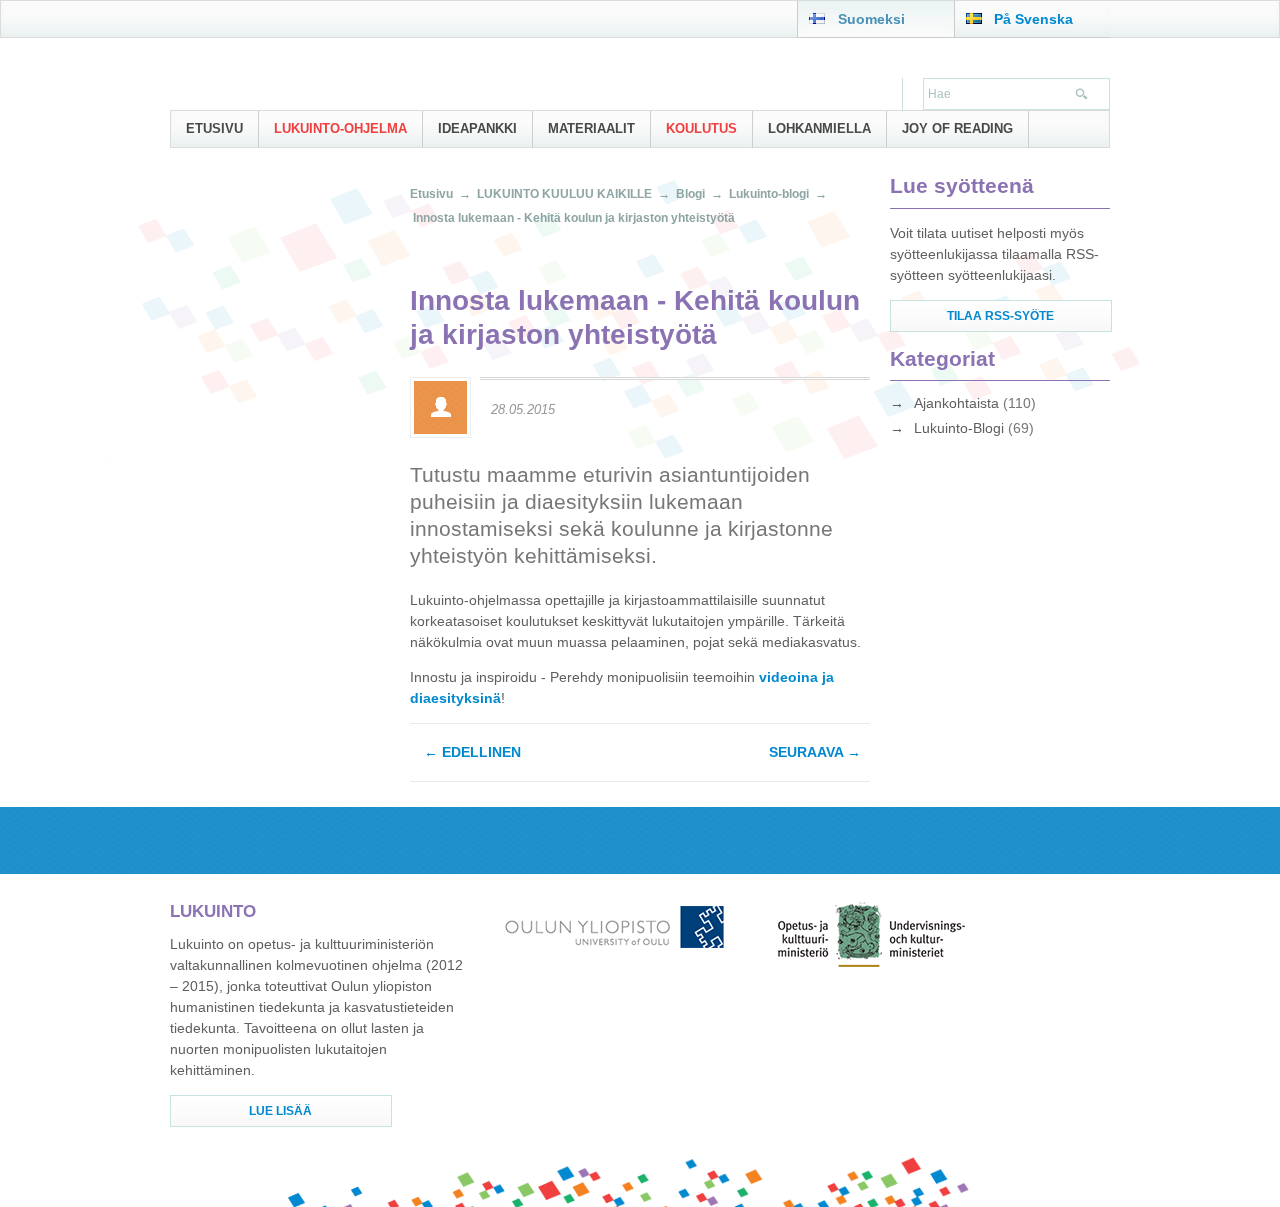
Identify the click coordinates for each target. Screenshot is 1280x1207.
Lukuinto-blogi (769, 194)
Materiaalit (591, 129)
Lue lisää (280, 1111)
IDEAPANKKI (477, 129)
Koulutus (701, 129)
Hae (1083, 96)
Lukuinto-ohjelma (340, 129)
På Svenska (1033, 19)
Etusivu (214, 129)
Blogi (690, 194)
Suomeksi (871, 19)
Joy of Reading (957, 129)
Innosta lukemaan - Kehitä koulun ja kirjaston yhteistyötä (574, 218)
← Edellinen (472, 752)
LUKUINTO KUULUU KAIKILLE (564, 194)
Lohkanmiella (819, 129)
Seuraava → (815, 752)
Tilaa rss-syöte (1000, 316)
